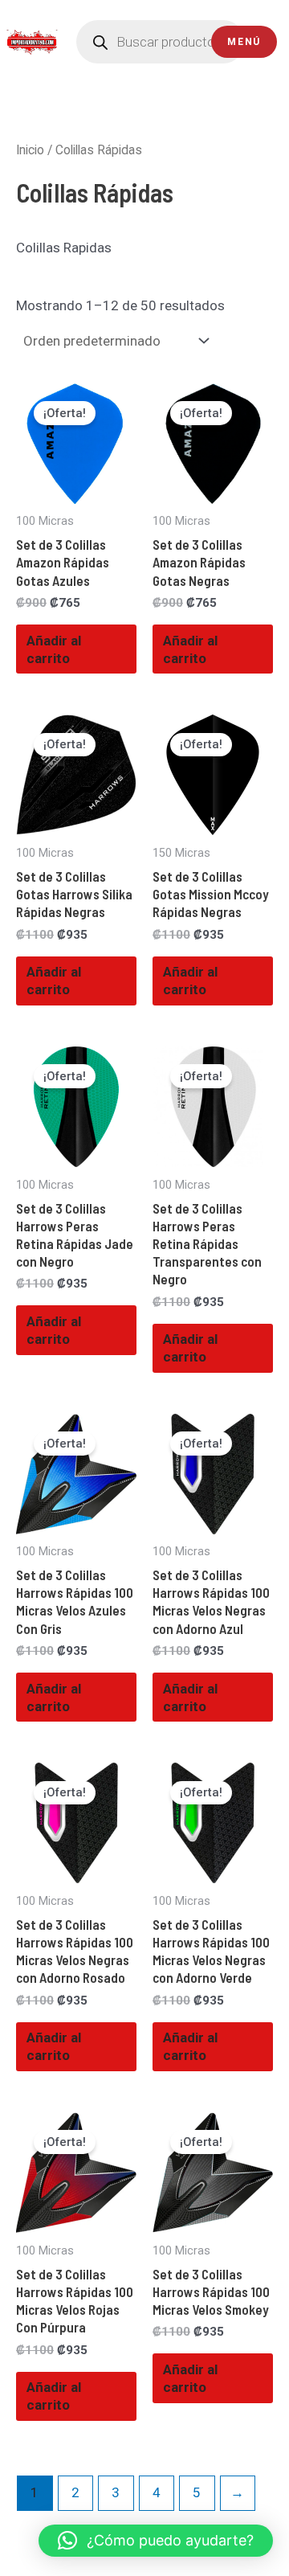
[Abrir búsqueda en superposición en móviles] (161, 42)
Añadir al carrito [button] (54, 649)
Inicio (30, 150)
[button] (156, 2541)
